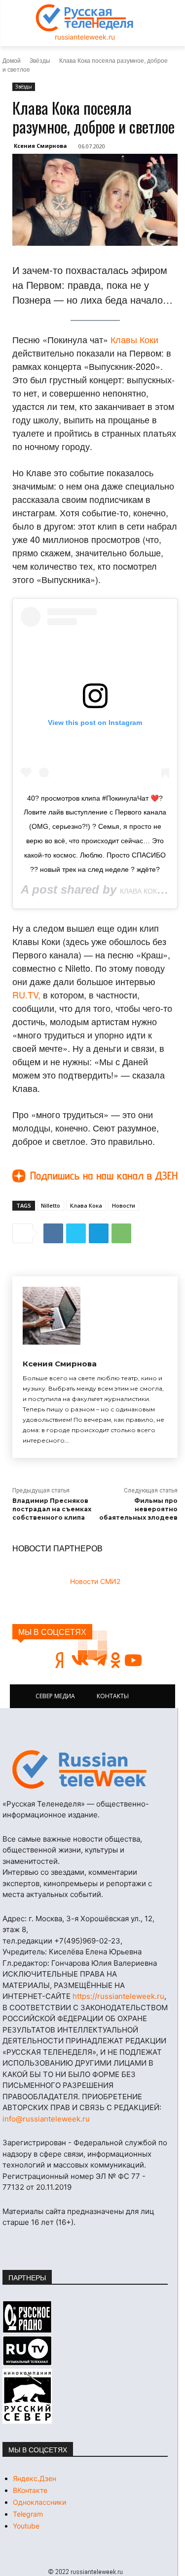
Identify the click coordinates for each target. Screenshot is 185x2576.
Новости (124, 1205)
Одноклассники (39, 2502)
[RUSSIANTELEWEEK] (85, 18)
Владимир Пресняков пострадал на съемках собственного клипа (52, 1509)
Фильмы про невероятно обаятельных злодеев (138, 1509)
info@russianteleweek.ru (46, 2119)
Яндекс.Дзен (35, 2478)
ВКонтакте (30, 2490)
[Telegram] (99, 1233)
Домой (12, 60)
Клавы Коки (134, 339)
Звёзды (40, 60)
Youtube (26, 2526)
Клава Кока (86, 1205)
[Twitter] (76, 1233)
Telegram (28, 2514)
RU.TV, (26, 994)
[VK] (53, 1233)
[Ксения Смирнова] (52, 1316)
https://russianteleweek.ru (118, 1996)
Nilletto (51, 1205)
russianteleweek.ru (85, 37)
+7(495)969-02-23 (87, 1941)
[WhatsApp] (121, 1233)
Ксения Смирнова (40, 146)
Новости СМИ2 (95, 1581)
